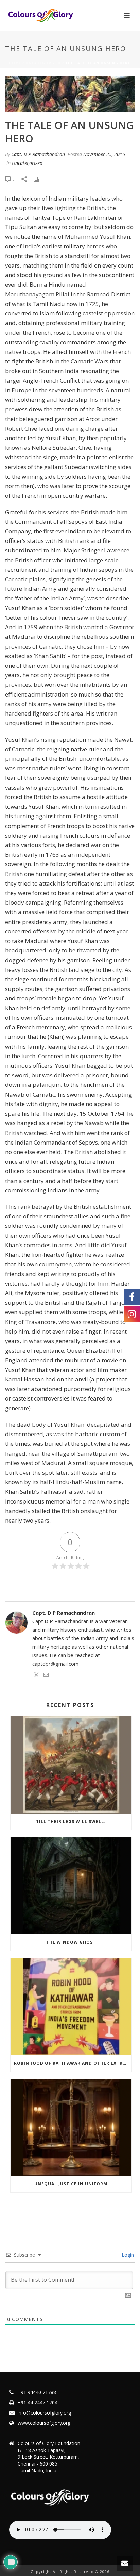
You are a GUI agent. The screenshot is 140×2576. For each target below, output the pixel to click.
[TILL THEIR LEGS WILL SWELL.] (71, 1765)
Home (15, 63)
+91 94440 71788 (37, 2392)
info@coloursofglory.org (44, 2413)
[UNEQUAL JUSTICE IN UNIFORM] (71, 2127)
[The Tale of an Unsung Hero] (70, 94)
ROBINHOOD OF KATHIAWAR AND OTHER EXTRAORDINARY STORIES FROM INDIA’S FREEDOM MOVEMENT (73, 2063)
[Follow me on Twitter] (36, 1676)
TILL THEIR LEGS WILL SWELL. (71, 1822)
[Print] (40, 179)
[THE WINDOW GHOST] (71, 1886)
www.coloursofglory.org (44, 2423)
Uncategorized (43, 63)
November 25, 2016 (104, 154)
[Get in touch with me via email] (46, 1676)
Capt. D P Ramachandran (38, 154)
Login (127, 2255)
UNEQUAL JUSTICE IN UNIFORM (71, 2184)
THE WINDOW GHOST (71, 1942)
